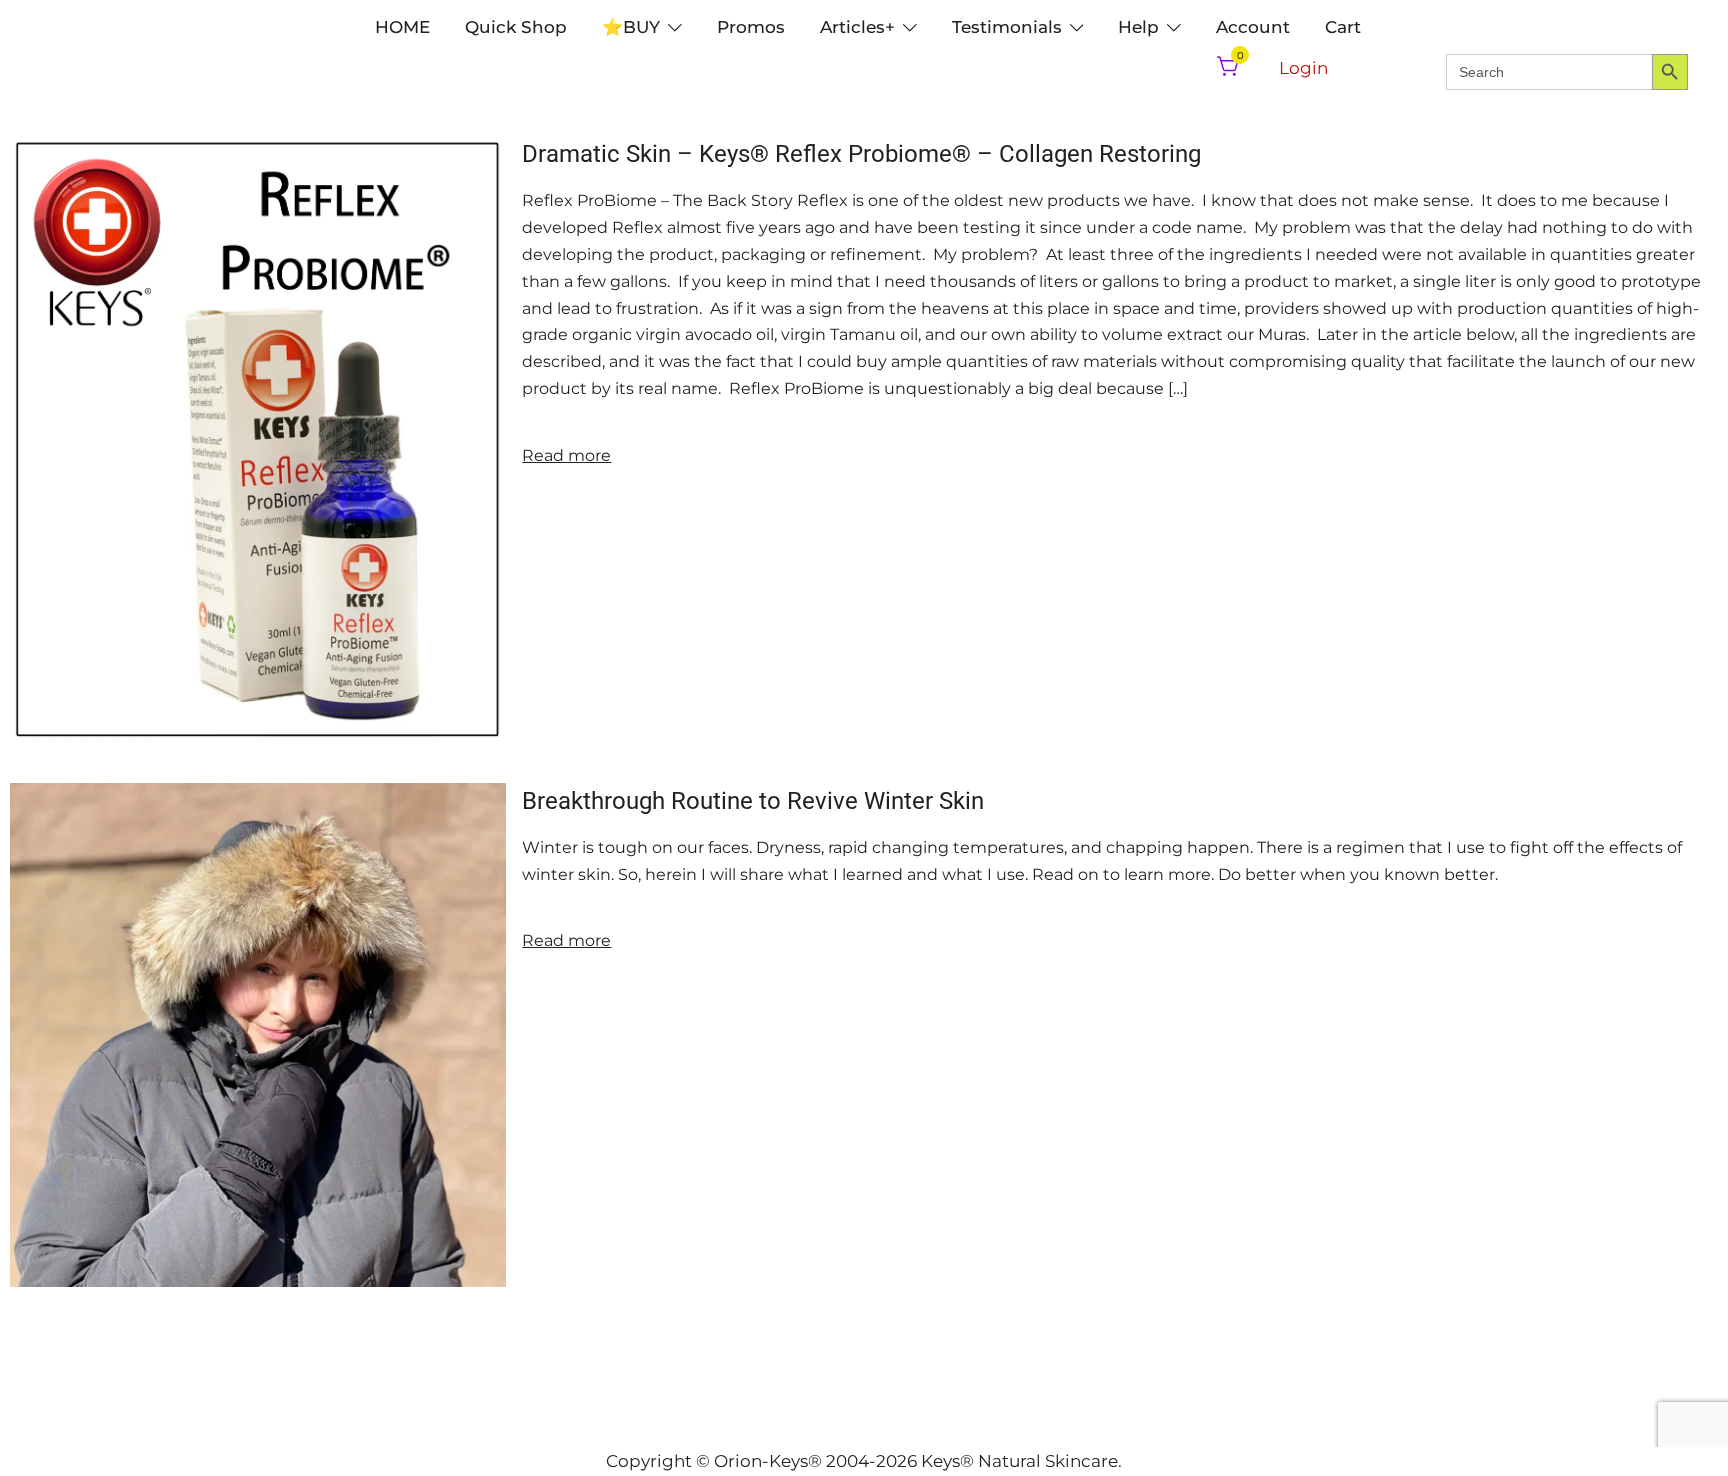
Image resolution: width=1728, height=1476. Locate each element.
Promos (751, 27)
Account (1253, 27)
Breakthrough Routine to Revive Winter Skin (753, 801)
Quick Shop (516, 27)
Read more (566, 455)
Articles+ (857, 27)
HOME (402, 27)
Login (1303, 68)
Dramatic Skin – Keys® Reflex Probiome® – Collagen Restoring (861, 154)
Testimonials (1007, 27)
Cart (1343, 27)
